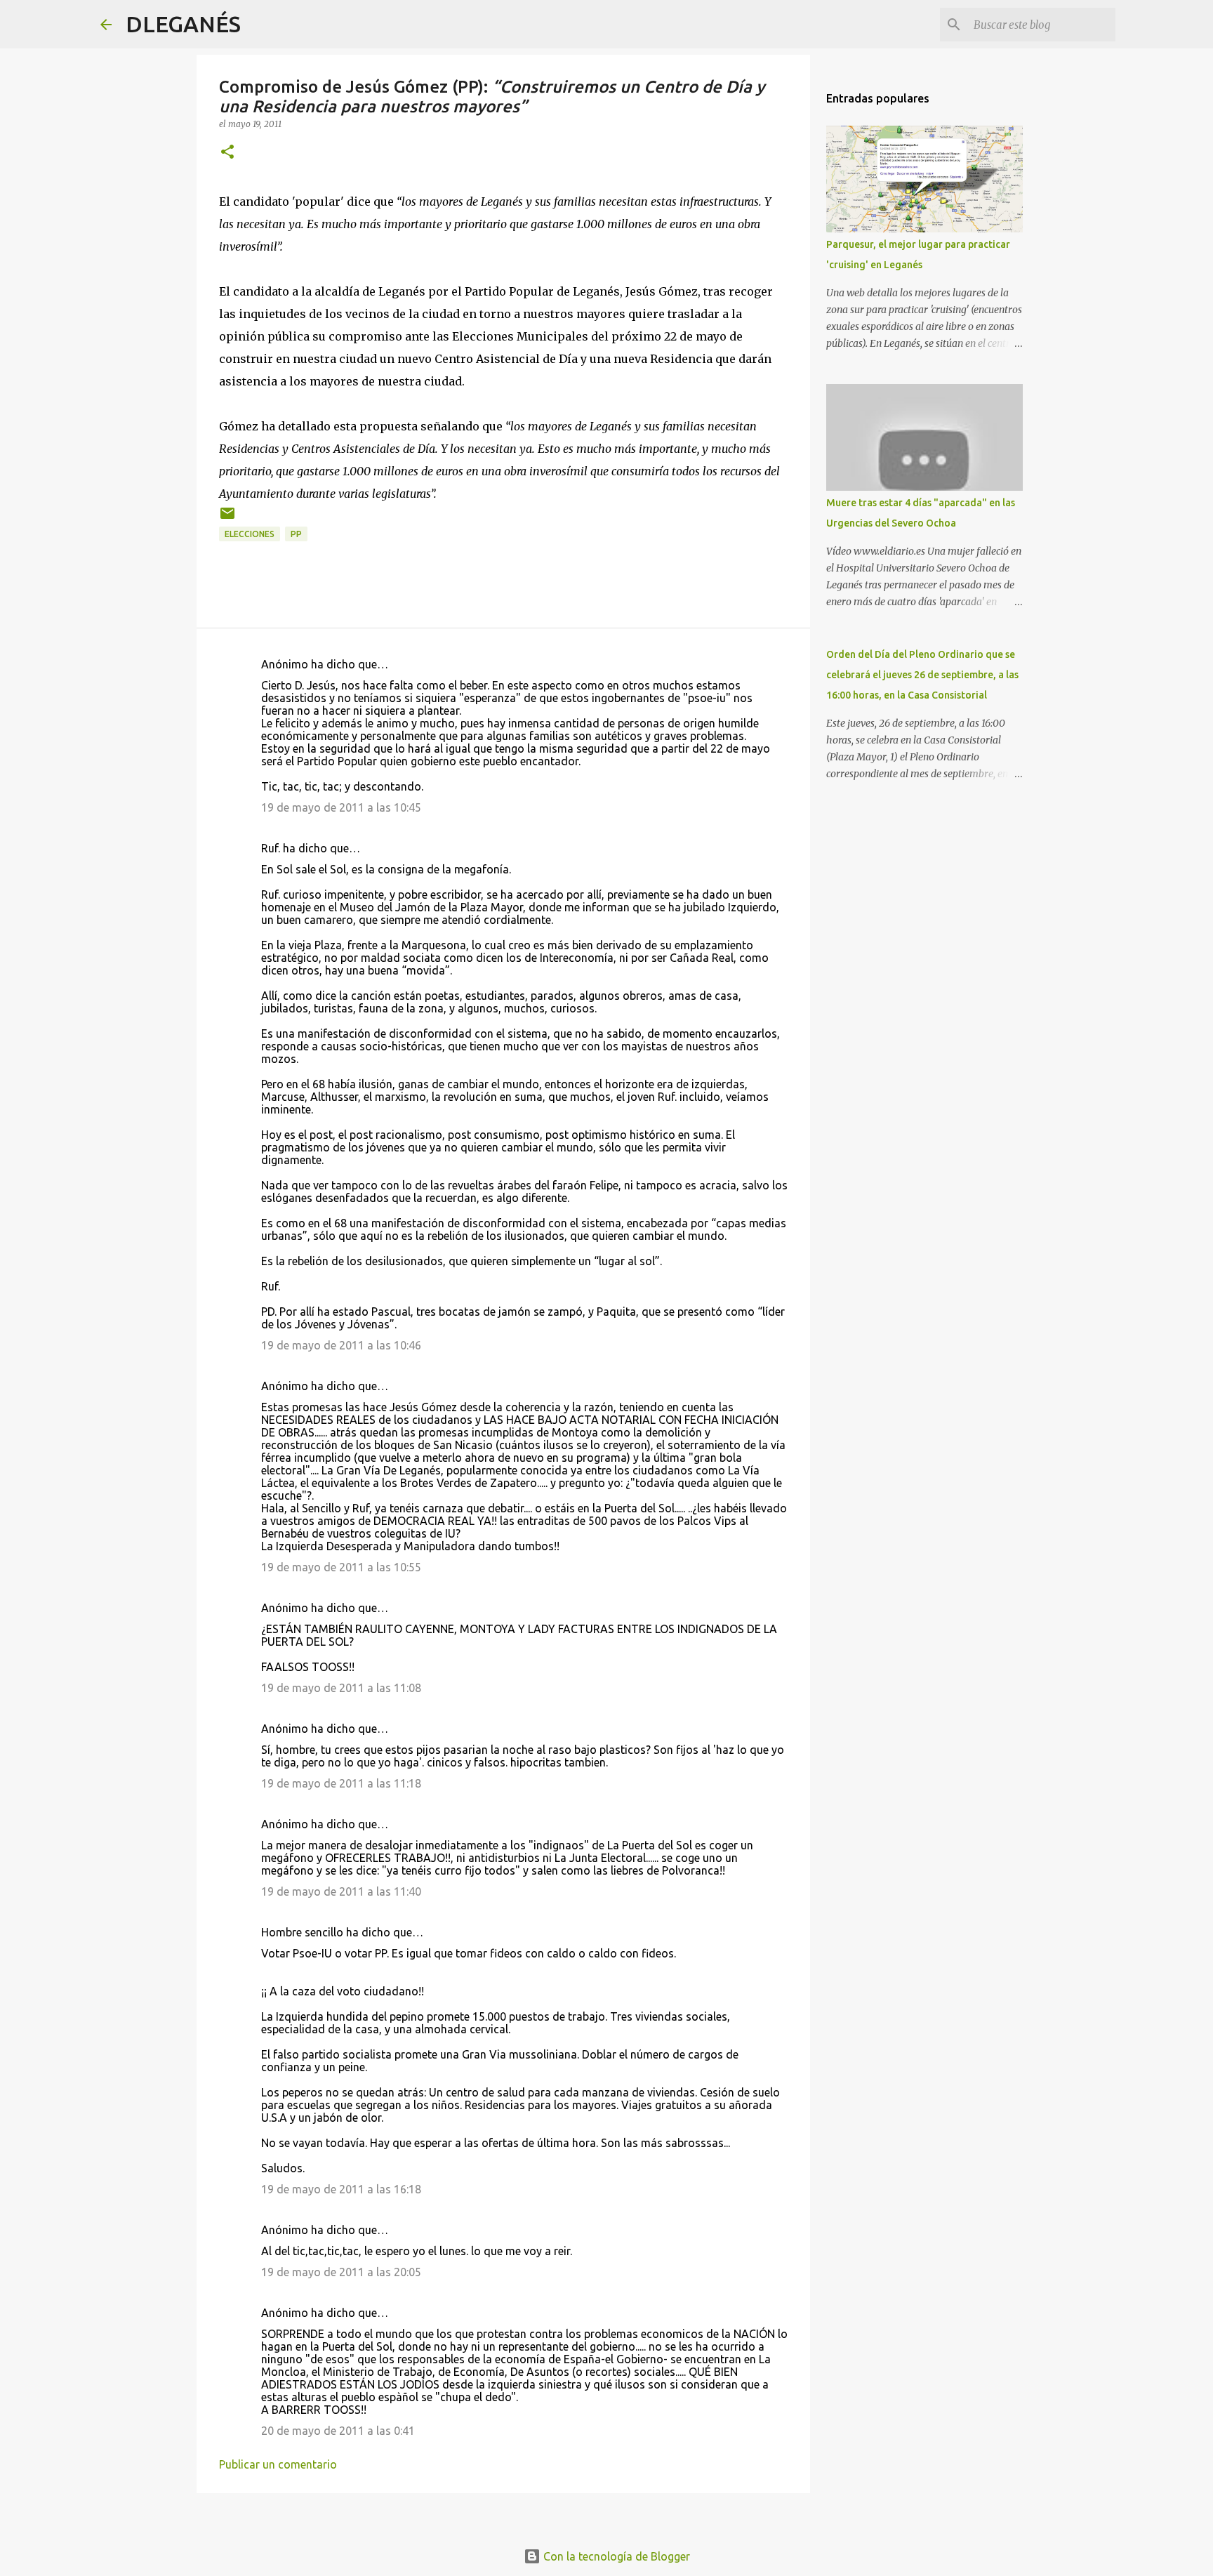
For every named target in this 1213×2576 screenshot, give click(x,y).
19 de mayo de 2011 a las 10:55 (341, 1567)
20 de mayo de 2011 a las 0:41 (338, 2431)
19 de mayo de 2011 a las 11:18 (341, 1783)
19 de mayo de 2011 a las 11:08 (341, 1688)
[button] (227, 153)
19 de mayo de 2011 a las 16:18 (341, 2189)
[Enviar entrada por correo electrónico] (227, 518)
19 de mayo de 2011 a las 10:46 (341, 1345)
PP (296, 534)
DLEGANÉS (183, 24)
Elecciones (250, 534)
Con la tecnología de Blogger (615, 2556)
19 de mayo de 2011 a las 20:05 (341, 2272)
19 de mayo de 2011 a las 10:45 (341, 807)
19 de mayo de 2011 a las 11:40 (341, 1891)
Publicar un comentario (278, 2464)
